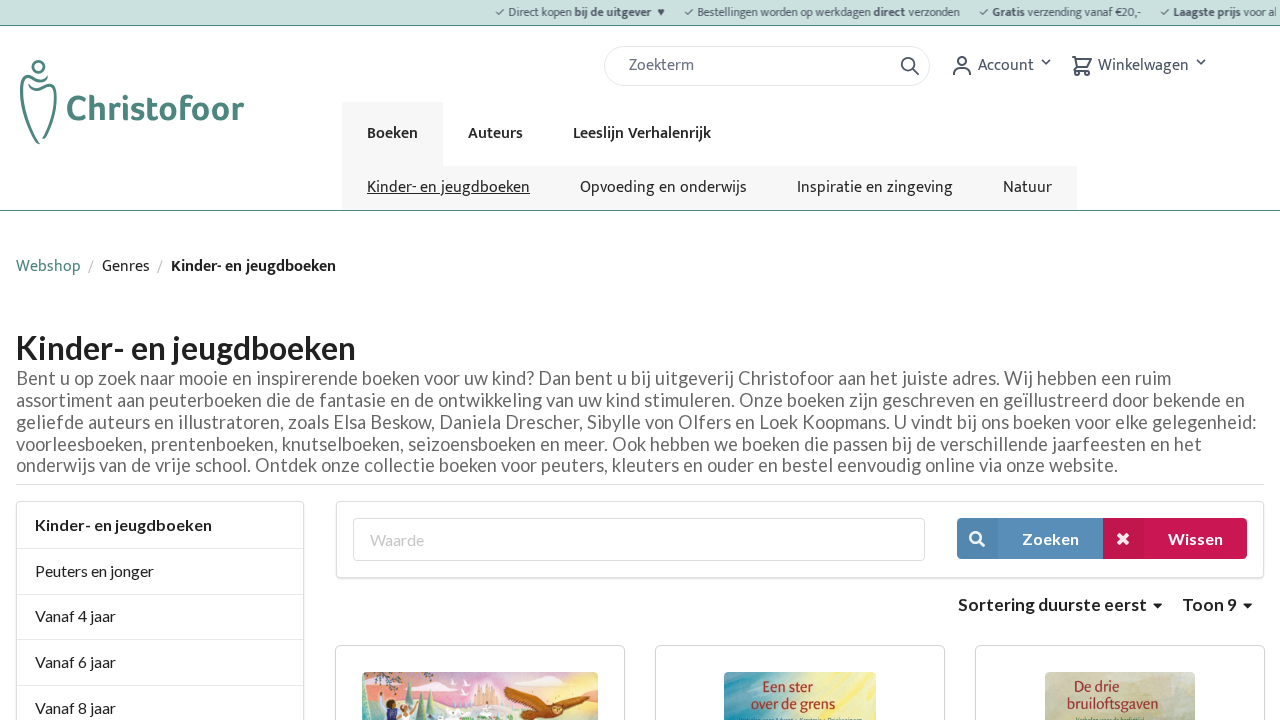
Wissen (1195, 538)
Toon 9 (1211, 604)
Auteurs (495, 133)
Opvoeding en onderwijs (663, 187)
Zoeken (1050, 538)
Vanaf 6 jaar (75, 661)
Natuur (1027, 187)
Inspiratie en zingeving (875, 187)
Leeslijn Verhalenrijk (642, 133)
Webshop (48, 266)
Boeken (392, 133)
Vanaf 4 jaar (75, 615)
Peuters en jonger (94, 570)
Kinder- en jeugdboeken (448, 187)
